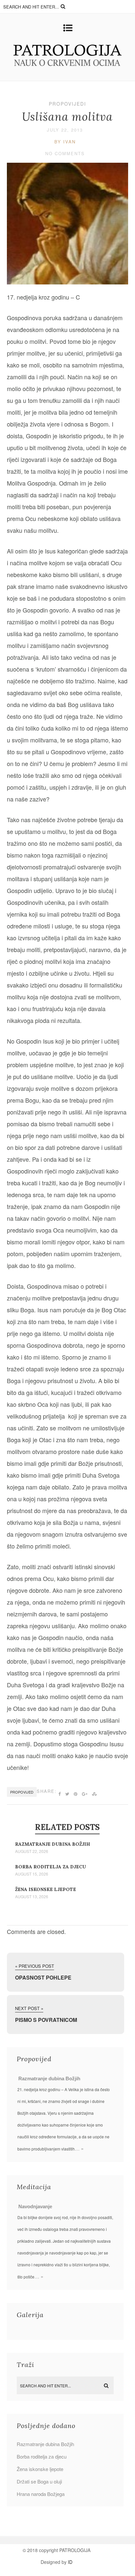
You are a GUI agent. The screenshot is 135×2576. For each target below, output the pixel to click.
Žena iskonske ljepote (46, 1889)
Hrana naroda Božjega (41, 2494)
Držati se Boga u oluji (39, 2481)
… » (79, 2148)
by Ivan (65, 142)
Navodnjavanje (35, 2206)
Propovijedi (67, 104)
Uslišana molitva (67, 117)
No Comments (65, 153)
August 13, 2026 (32, 1897)
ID (70, 2562)
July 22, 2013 (65, 130)
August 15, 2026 (32, 1874)
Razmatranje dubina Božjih (53, 1844)
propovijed (22, 1792)
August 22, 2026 (32, 1851)
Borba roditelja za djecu (50, 1867)
